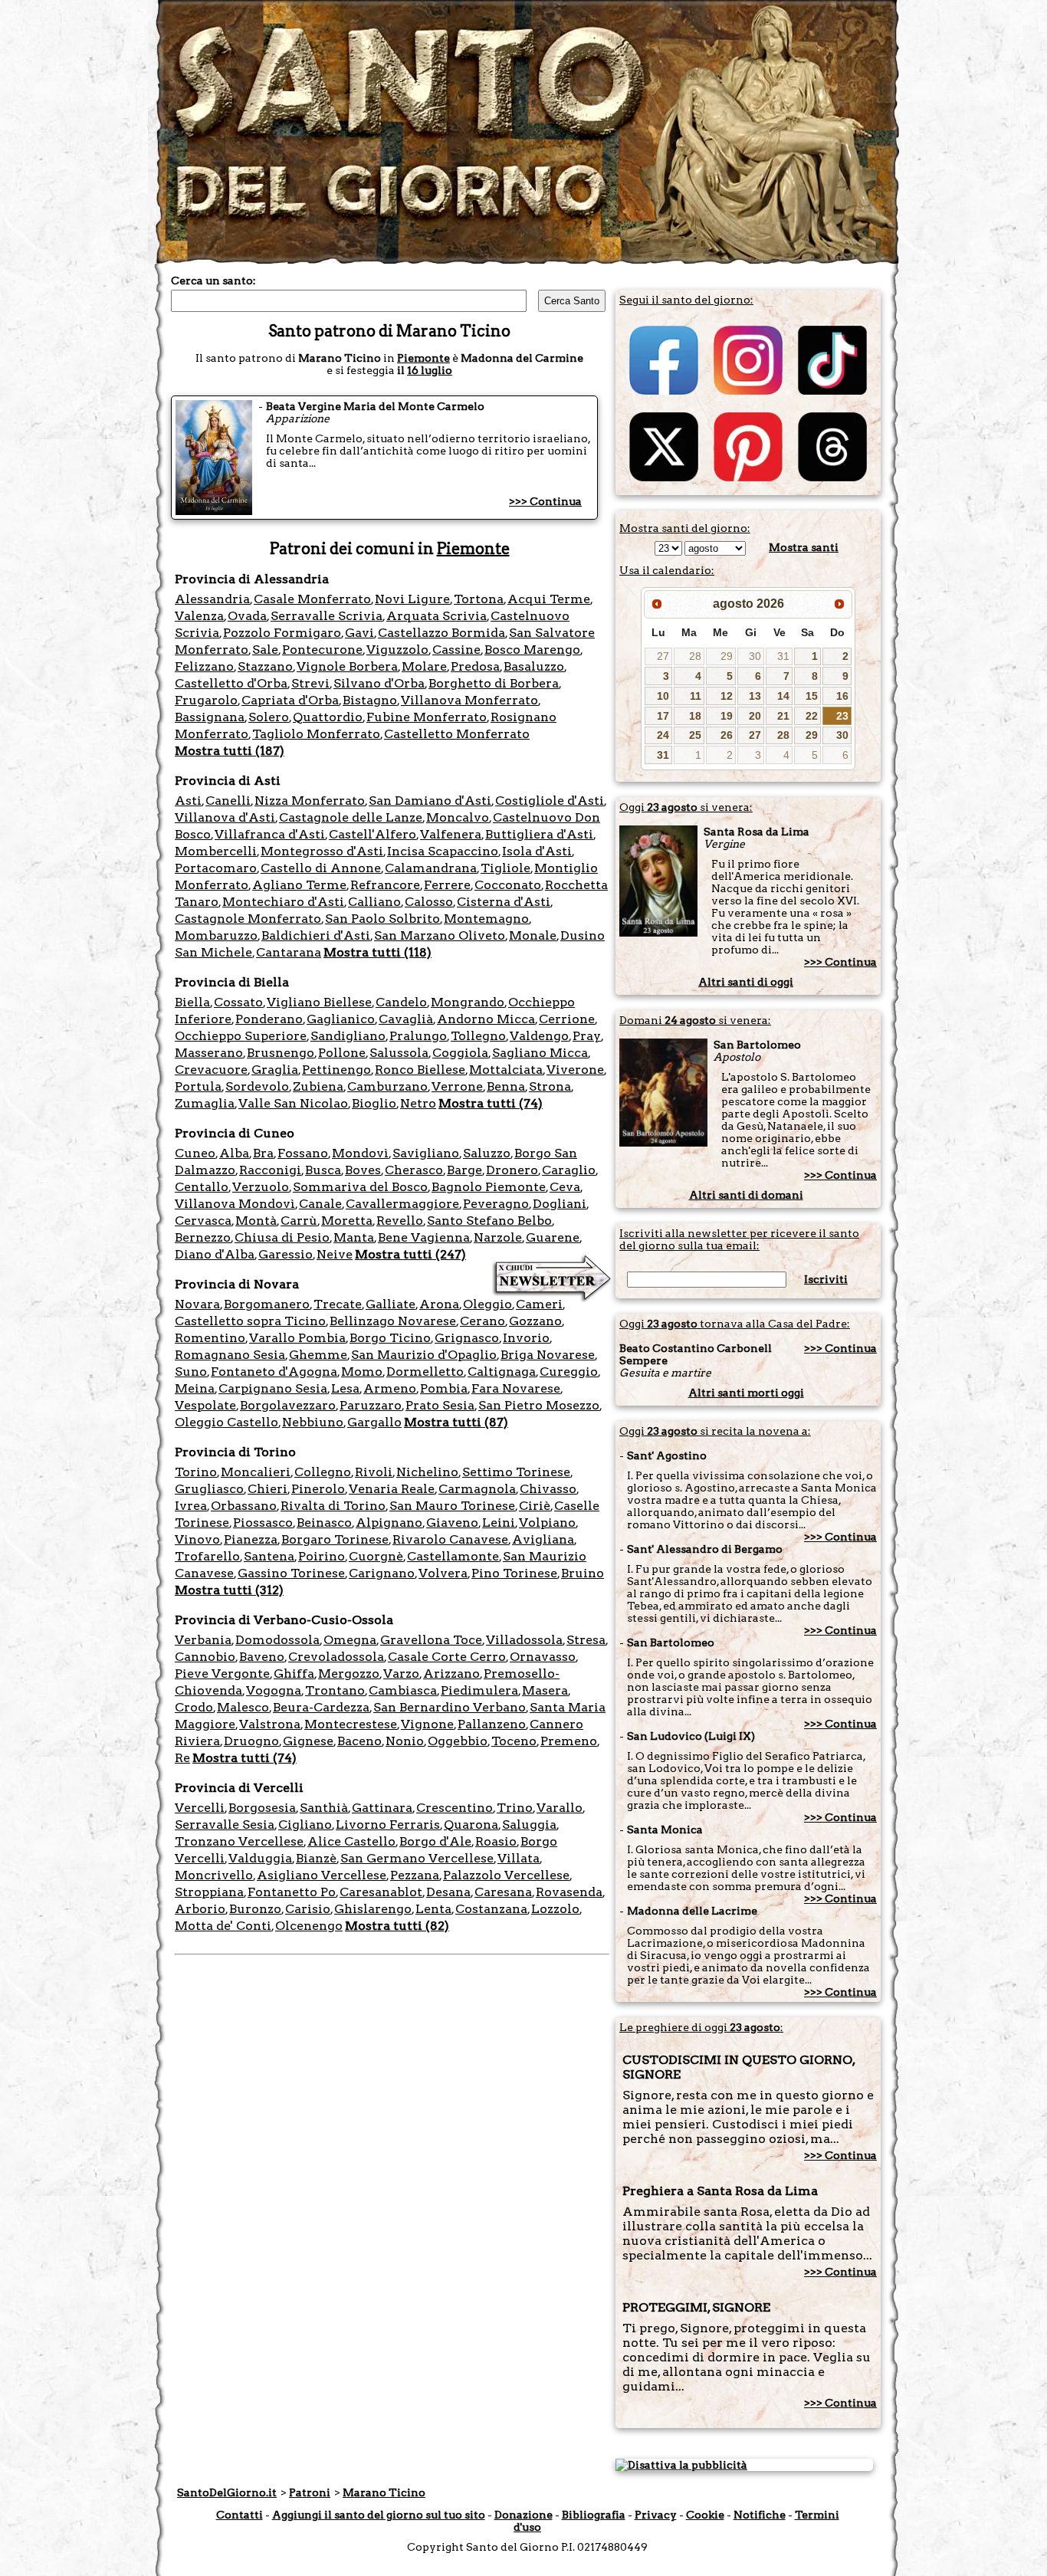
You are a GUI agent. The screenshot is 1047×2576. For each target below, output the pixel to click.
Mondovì (360, 1153)
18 (695, 716)
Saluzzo (487, 1153)
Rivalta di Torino (333, 1506)
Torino (196, 1472)
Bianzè (316, 1858)
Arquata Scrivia (437, 616)
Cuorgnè (376, 1556)
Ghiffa (294, 1674)
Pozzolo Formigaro (282, 633)
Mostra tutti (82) (397, 1926)
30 (755, 656)
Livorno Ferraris (388, 1825)
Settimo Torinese (516, 1472)
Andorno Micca (486, 1019)
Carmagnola (477, 1489)
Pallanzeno (492, 1724)
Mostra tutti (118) (377, 952)
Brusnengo (281, 1053)
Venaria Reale (392, 1489)
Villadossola (524, 1640)
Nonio (405, 1741)
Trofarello (207, 1556)
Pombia (444, 1388)
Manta (354, 1237)
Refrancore (385, 885)
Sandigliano (348, 1036)
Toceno (514, 1741)
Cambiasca (403, 1690)
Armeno (390, 1388)
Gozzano (535, 1321)
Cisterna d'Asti (504, 902)
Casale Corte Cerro (447, 1657)
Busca (323, 1170)
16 (842, 696)
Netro (418, 1103)
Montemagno (486, 919)
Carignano (382, 1573)
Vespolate (205, 1405)
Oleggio (487, 1304)
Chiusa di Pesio (282, 1237)
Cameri (539, 1304)
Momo (362, 1372)
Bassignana (210, 717)
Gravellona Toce (431, 1640)
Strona (550, 1086)
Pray (587, 1036)
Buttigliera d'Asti (539, 834)
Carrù (299, 1221)
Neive (335, 1254)
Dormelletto (425, 1372)
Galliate (391, 1304)
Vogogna (274, 1690)
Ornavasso (543, 1657)
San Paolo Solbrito (382, 919)
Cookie (705, 2515)
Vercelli (200, 1808)
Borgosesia (262, 1808)
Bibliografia (594, 2515)
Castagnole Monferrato (248, 919)
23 (842, 716)
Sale (265, 650)
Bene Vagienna (424, 1237)
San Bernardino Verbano (450, 1707)
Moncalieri (256, 1472)
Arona (439, 1304)
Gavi (359, 633)
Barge (464, 1170)
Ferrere (447, 885)
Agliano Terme (299, 885)
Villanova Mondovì (235, 1204)
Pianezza (251, 1539)
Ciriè (535, 1506)
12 (727, 696)
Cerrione (567, 1019)
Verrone (457, 1086)
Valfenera (451, 834)
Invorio (526, 1338)
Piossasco (263, 1523)
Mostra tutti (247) (410, 1254)
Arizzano (451, 1674)
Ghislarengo (373, 1909)
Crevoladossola (336, 1657)
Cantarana (289, 952)
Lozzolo (555, 1909)
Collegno (323, 1472)
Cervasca (203, 1221)
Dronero (512, 1170)
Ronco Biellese (420, 1070)
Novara (197, 1304)
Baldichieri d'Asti (316, 935)
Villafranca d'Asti (270, 834)
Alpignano (389, 1523)
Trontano (335, 1690)
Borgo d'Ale (435, 1841)
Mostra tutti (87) (456, 1422)
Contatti (240, 2515)
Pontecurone (322, 650)
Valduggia (260, 1858)
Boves (363, 1170)
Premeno (569, 1741)
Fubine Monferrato (427, 717)
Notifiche (760, 2515)
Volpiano (547, 1523)
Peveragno (496, 1204)
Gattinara (382, 1808)
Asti (188, 801)
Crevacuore (211, 1070)
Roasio (496, 1841)
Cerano (482, 1321)
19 (727, 716)
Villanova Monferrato (469, 700)
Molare (424, 666)
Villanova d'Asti (225, 817)
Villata (519, 1858)
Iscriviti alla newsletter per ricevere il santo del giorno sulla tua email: (739, 1239)
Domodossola (277, 1640)
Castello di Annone (321, 868)
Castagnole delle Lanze (351, 817)
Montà (256, 1221)
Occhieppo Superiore (241, 1036)
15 (812, 696)
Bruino (583, 1573)
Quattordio (328, 717)
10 (663, 696)
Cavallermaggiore (402, 1204)
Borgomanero (267, 1304)
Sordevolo (257, 1086)
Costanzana (491, 1909)
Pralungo (418, 1036)
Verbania (203, 1640)
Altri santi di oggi (746, 982)
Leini (499, 1523)
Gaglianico (341, 1019)
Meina (195, 1388)
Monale (533, 935)
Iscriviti (826, 1279)
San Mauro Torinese (452, 1506)
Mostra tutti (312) (229, 1590)
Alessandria (212, 599)
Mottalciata (506, 1070)
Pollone (342, 1053)
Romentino (210, 1338)
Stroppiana (209, 1892)
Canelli (228, 801)
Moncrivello (214, 1875)
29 (727, 656)
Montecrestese (351, 1724)
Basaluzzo (534, 666)
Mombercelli (216, 851)
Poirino (322, 1556)
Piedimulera (479, 1690)
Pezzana (415, 1875)
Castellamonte (453, 1556)
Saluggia (529, 1825)
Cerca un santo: (213, 281)
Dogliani (560, 1204)
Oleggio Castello (226, 1422)
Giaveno (452, 1523)
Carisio (308, 1909)
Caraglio (569, 1170)
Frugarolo (206, 700)
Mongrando (468, 1002)
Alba (234, 1153)
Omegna (350, 1640)
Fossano (303, 1153)
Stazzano (265, 666)
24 (663, 735)
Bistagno (370, 700)
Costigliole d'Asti (550, 801)
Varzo (401, 1674)
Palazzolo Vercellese (506, 1875)
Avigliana (543, 1539)
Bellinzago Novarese (393, 1321)
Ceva (565, 1187)
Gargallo (374, 1422)
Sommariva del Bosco (360, 1187)
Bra (263, 1153)
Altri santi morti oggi (746, 1393)
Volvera (443, 1573)
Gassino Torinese (291, 1573)
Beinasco (324, 1523)
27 (663, 656)
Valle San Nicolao (293, 1103)
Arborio (200, 1909)
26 (727, 735)
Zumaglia (205, 1103)
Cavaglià (406, 1019)
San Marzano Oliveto (440, 935)
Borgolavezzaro (288, 1405)
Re (182, 1758)
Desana (448, 1892)
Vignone (427, 1724)
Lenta (433, 1909)
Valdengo (539, 1036)
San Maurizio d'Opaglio (424, 1355)
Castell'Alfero (373, 834)
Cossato (238, 1002)
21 (783, 716)
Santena (269, 1556)
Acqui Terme (549, 599)
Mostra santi (804, 547)
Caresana (503, 1892)
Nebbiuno (313, 1422)
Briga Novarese (548, 1355)
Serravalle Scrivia (327, 616)
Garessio (286, 1254)
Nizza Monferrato (310, 801)
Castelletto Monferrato (457, 734)
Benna (506, 1086)
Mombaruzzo (216, 935)
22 (812, 716)
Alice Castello (351, 1841)
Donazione (523, 2515)
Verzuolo (261, 1187)
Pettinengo (336, 1070)
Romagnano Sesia (230, 1355)
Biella (192, 1002)
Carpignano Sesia (273, 1388)
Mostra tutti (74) (491, 1103)
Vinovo (197, 1539)
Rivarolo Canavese (450, 1539)
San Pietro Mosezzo (539, 1405)
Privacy (656, 2515)
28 (695, 656)
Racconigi (270, 1170)
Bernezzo (203, 1237)
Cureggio (569, 1372)
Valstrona (270, 1724)
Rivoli (374, 1472)
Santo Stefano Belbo (489, 1221)
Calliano (374, 902)
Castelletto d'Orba (231, 683)
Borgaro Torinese (335, 1539)
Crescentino (455, 1808)
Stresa (586, 1640)
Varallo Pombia (297, 1338)
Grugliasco (209, 1489)
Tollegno (478, 1036)
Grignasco (467, 1338)
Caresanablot (381, 1892)
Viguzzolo (397, 650)
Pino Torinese (514, 1573)
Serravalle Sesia (225, 1825)
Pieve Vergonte (222, 1674)
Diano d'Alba (215, 1254)
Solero (269, 717)
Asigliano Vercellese (322, 1875)
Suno (191, 1372)
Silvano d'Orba (379, 683)
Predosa (475, 666)
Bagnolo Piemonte (489, 1187)
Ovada (247, 616)
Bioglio (374, 1103)
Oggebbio (458, 1741)
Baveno (262, 1657)
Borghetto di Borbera (494, 683)
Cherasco (414, 1170)
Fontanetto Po (292, 1892)
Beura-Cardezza (321, 1707)
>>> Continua (545, 501)
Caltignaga (502, 1372)
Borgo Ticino (390, 1338)
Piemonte (423, 358)
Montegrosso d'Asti (322, 851)
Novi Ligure (412, 599)
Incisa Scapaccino (443, 851)
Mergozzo (349, 1674)
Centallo (202, 1187)
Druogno (251, 1741)
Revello (400, 1221)
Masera (545, 1690)
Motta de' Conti (223, 1926)
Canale (320, 1204)
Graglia (275, 1070)
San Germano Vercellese (417, 1858)
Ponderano (269, 1019)
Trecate (338, 1304)
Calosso (429, 902)
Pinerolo (318, 1489)
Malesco (243, 1707)
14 (783, 696)
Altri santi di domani (746, 1195)
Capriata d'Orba (290, 700)
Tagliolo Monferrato (316, 734)
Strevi (310, 683)
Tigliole (505, 868)
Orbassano (244, 1506)
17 (663, 716)
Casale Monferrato (312, 599)
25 (695, 735)
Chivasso (548, 1489)
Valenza (199, 616)
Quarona (471, 1825)
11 (696, 696)
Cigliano (305, 1825)
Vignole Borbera (347, 666)
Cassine (456, 650)
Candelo (401, 1002)
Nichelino (427, 1472)
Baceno (359, 1741)
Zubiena (318, 1086)
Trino (515, 1808)
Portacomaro (216, 868)
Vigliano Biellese (319, 1002)
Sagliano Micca (540, 1053)
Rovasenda (569, 1892)
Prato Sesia (440, 1405)
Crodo (194, 1707)
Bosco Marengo (532, 650)
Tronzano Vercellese (239, 1841)
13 (755, 696)
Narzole (498, 1237)
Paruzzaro (371, 1405)
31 (783, 656)
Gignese (308, 1741)
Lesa (345, 1388)
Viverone (575, 1070)
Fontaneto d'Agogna (274, 1372)
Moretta (347, 1221)
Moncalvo (458, 817)
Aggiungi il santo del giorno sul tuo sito (379, 2515)
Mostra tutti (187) (230, 751)
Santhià (324, 1808)
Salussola (399, 1053)
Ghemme (318, 1355)
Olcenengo (309, 1926)
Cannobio (205, 1657)
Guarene (553, 1237)
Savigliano (426, 1153)
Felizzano (204, 666)
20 (755, 716)
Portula (198, 1086)
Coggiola (460, 1053)
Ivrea (191, 1506)
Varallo (560, 1808)
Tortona (479, 599)
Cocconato (508, 885)
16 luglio (430, 370)
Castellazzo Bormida (441, 633)
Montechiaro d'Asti (283, 902)
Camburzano (387, 1086)
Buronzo (255, 1909)
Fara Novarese (516, 1388)
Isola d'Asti (537, 851)
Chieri (267, 1489)
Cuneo (195, 1153)
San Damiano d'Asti (430, 801)
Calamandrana (431, 868)
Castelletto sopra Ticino (250, 1321)
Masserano (209, 1053)
